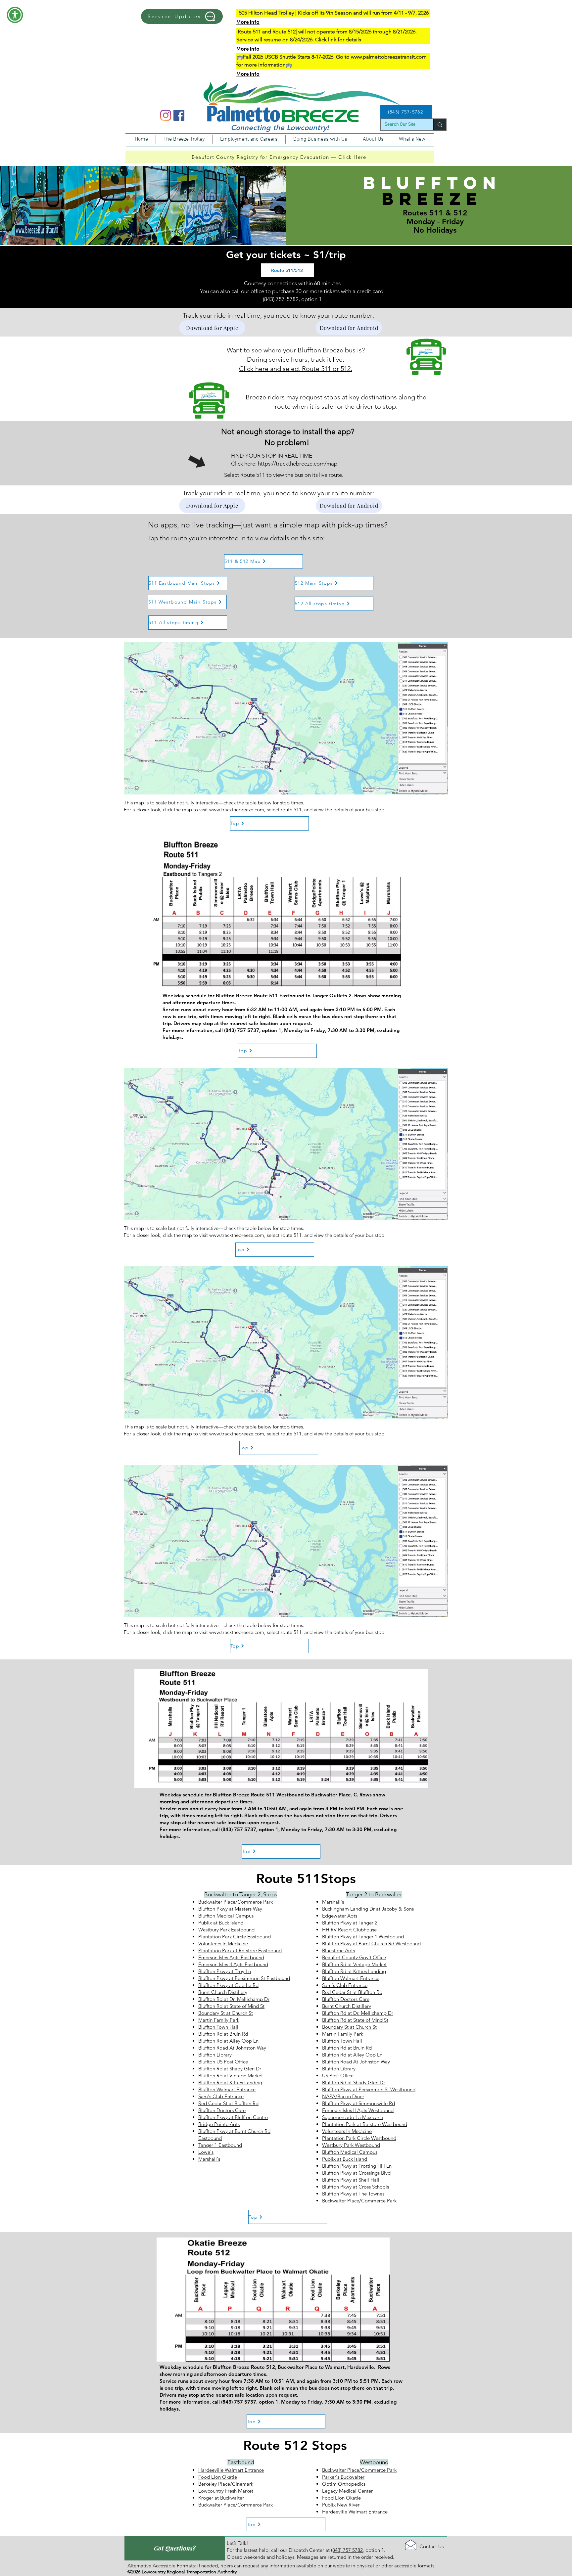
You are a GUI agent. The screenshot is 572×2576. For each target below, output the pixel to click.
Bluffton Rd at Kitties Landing (230, 2082)
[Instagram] (166, 115)
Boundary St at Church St (226, 2013)
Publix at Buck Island (221, 1923)
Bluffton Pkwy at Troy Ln (225, 1971)
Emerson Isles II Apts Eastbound (233, 1964)
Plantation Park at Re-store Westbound (365, 2124)
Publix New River (341, 2505)
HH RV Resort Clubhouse (349, 1930)
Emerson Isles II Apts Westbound (358, 2110)
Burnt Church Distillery (223, 1992)
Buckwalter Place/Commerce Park (236, 1902)
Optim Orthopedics (344, 2484)
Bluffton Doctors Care (222, 2110)
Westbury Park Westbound (351, 2145)
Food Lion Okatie (218, 2477)
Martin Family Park (219, 2020)
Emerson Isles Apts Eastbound (231, 1957)
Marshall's (209, 2159)
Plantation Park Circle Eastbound (235, 1937)
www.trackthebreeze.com (237, 810)
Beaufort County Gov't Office (354, 1957)
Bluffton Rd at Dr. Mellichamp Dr (234, 1999)
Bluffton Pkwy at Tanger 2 (350, 1923)
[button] (15, 15)
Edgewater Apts (340, 1916)
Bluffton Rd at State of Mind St (231, 2006)
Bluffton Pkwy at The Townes (353, 2194)
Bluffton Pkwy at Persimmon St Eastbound (244, 1978)
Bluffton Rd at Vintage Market (231, 2076)
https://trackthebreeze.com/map (298, 464)
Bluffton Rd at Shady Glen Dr (230, 2069)
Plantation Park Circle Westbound (359, 2138)
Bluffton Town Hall (218, 2027)
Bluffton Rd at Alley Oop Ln (228, 2041)
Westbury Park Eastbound (226, 1930)
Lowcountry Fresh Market (226, 2491)
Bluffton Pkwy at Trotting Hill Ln (357, 2166)
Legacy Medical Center (347, 2491)
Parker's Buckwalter (343, 2477)
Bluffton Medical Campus (226, 1916)
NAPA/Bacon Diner (343, 2096)
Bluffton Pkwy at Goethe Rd (228, 1985)
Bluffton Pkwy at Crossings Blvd (356, 2173)
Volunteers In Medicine (223, 1943)
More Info (248, 22)
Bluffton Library (215, 2055)
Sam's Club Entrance (221, 2096)
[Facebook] (179, 115)
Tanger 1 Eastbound (220, 2145)
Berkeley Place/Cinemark (226, 2484)
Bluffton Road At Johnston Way (232, 2048)
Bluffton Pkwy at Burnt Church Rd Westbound (371, 1943)
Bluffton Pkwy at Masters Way (230, 1909)
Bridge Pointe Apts (219, 2124)
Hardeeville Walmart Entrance (231, 2470)
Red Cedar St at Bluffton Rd (228, 2103)
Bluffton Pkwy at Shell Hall (351, 2180)
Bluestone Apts (338, 1950)
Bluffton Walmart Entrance (227, 2089)
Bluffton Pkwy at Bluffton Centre (233, 2117)
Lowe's (206, 2152)
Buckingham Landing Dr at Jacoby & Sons (368, 1909)
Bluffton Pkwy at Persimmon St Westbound (369, 2089)
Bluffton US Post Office (223, 2062)
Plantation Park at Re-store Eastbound (240, 1950)
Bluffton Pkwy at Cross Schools (356, 2187)
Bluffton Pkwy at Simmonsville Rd (358, 2103)
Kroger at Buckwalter (221, 2498)
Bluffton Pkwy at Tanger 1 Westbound (363, 1937)
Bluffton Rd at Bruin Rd (223, 2034)
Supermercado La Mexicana (353, 2117)
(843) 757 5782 (347, 2550)
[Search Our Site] (440, 125)
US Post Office (338, 2076)
